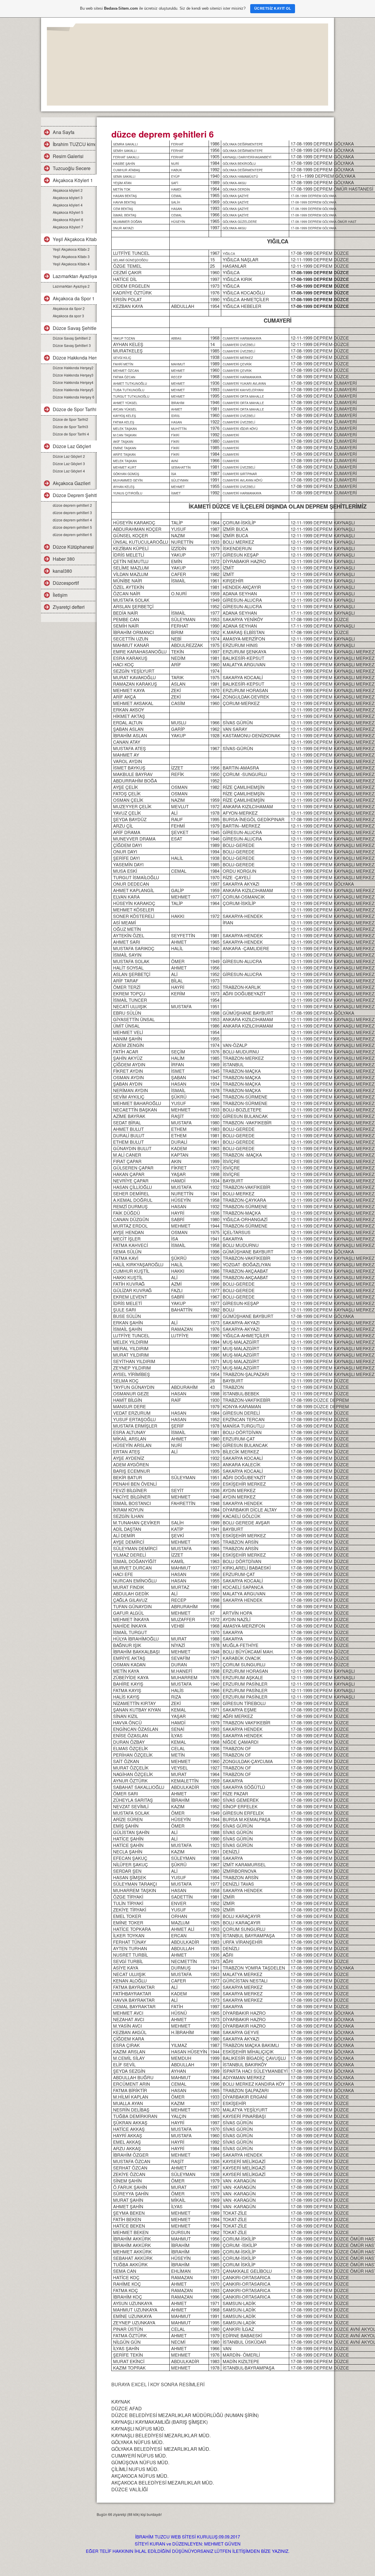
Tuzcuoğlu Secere (72, 168)
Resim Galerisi (68, 156)
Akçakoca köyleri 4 (68, 205)
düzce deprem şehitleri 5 (72, 527)
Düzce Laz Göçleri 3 (69, 463)
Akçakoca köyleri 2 (68, 190)
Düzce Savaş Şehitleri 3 (72, 345)
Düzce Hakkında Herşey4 (73, 382)
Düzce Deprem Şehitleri (75, 495)
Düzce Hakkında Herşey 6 (74, 397)
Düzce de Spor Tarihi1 (75, 409)
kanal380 (62, 571)
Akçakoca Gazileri (72, 483)
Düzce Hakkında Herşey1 (75, 358)
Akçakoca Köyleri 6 (68, 220)
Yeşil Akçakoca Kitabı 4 (71, 264)
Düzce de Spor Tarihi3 (70, 427)
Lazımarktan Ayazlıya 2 (71, 286)
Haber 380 (64, 559)
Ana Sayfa (64, 132)
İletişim (60, 595)
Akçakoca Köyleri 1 (73, 180)
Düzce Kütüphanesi (73, 547)
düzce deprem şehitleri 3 (72, 512)
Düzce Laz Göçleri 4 (69, 471)
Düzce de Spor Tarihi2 (70, 419)
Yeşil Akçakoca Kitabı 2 (71, 249)
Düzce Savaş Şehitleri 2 (72, 338)
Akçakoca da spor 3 (68, 316)
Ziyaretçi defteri (69, 607)
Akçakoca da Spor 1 (74, 298)
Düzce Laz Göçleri (72, 446)
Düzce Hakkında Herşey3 (73, 375)
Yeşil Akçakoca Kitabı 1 (75, 239)
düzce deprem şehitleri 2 (72, 505)
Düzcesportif (66, 583)
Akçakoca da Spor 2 (69, 308)
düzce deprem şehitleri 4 (72, 520)
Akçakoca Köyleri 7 (68, 227)
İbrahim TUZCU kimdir (74, 144)
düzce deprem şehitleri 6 (72, 534)
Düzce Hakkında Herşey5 (73, 390)
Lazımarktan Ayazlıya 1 (75, 276)
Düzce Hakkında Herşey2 (73, 368)
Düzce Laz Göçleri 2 (69, 456)
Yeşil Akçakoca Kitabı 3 (71, 256)
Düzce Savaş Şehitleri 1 (75, 328)
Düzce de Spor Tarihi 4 (71, 434)
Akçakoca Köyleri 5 (68, 212)
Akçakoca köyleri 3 (68, 198)
